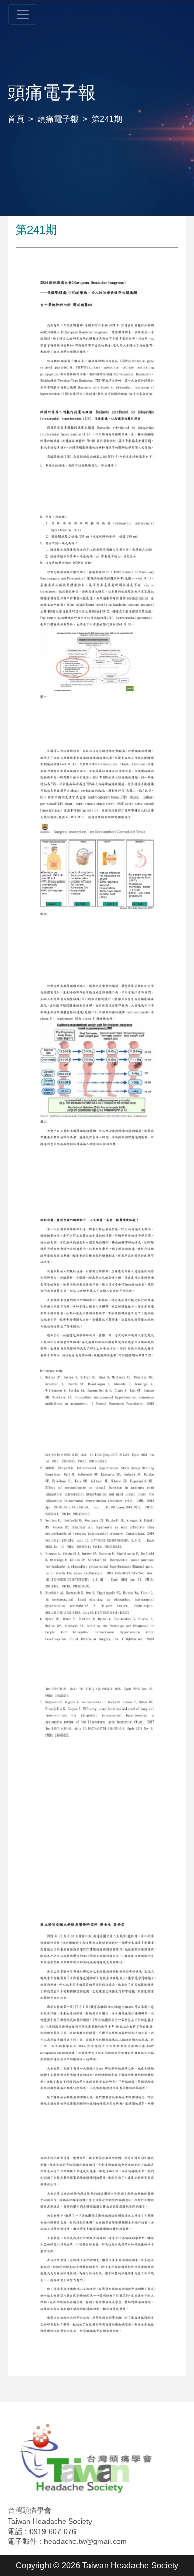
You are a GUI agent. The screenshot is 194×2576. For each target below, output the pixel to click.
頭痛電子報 (58, 119)
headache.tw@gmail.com (85, 2541)
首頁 (16, 119)
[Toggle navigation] (23, 15)
